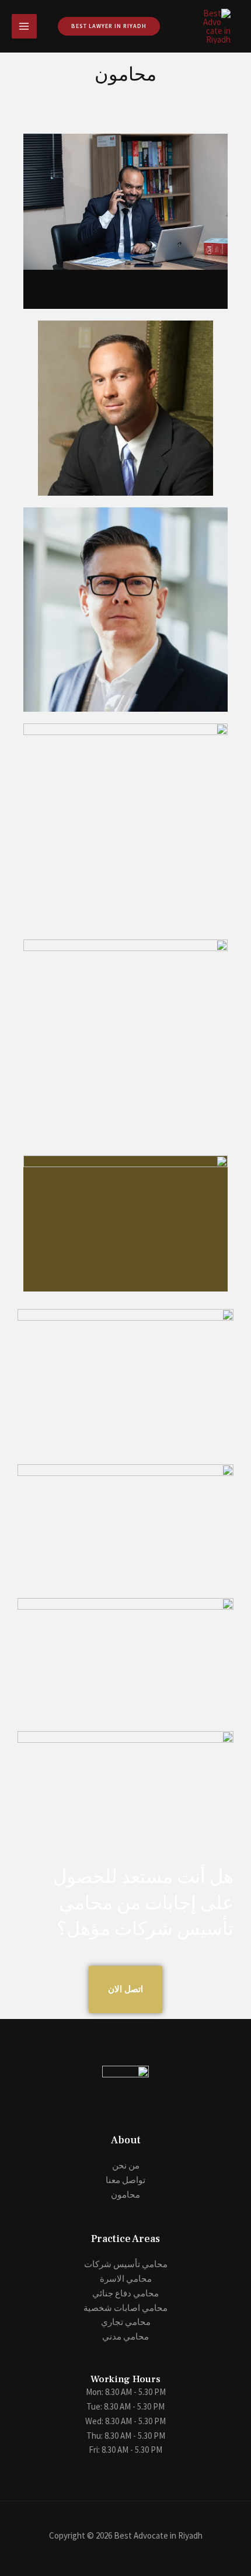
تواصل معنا (125, 2180)
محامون (125, 2194)
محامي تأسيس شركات (126, 2264)
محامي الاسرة (126, 2279)
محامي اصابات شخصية (125, 2308)
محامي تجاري (126, 2322)
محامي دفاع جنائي (125, 2293)
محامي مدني (125, 2336)
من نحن (126, 2165)
